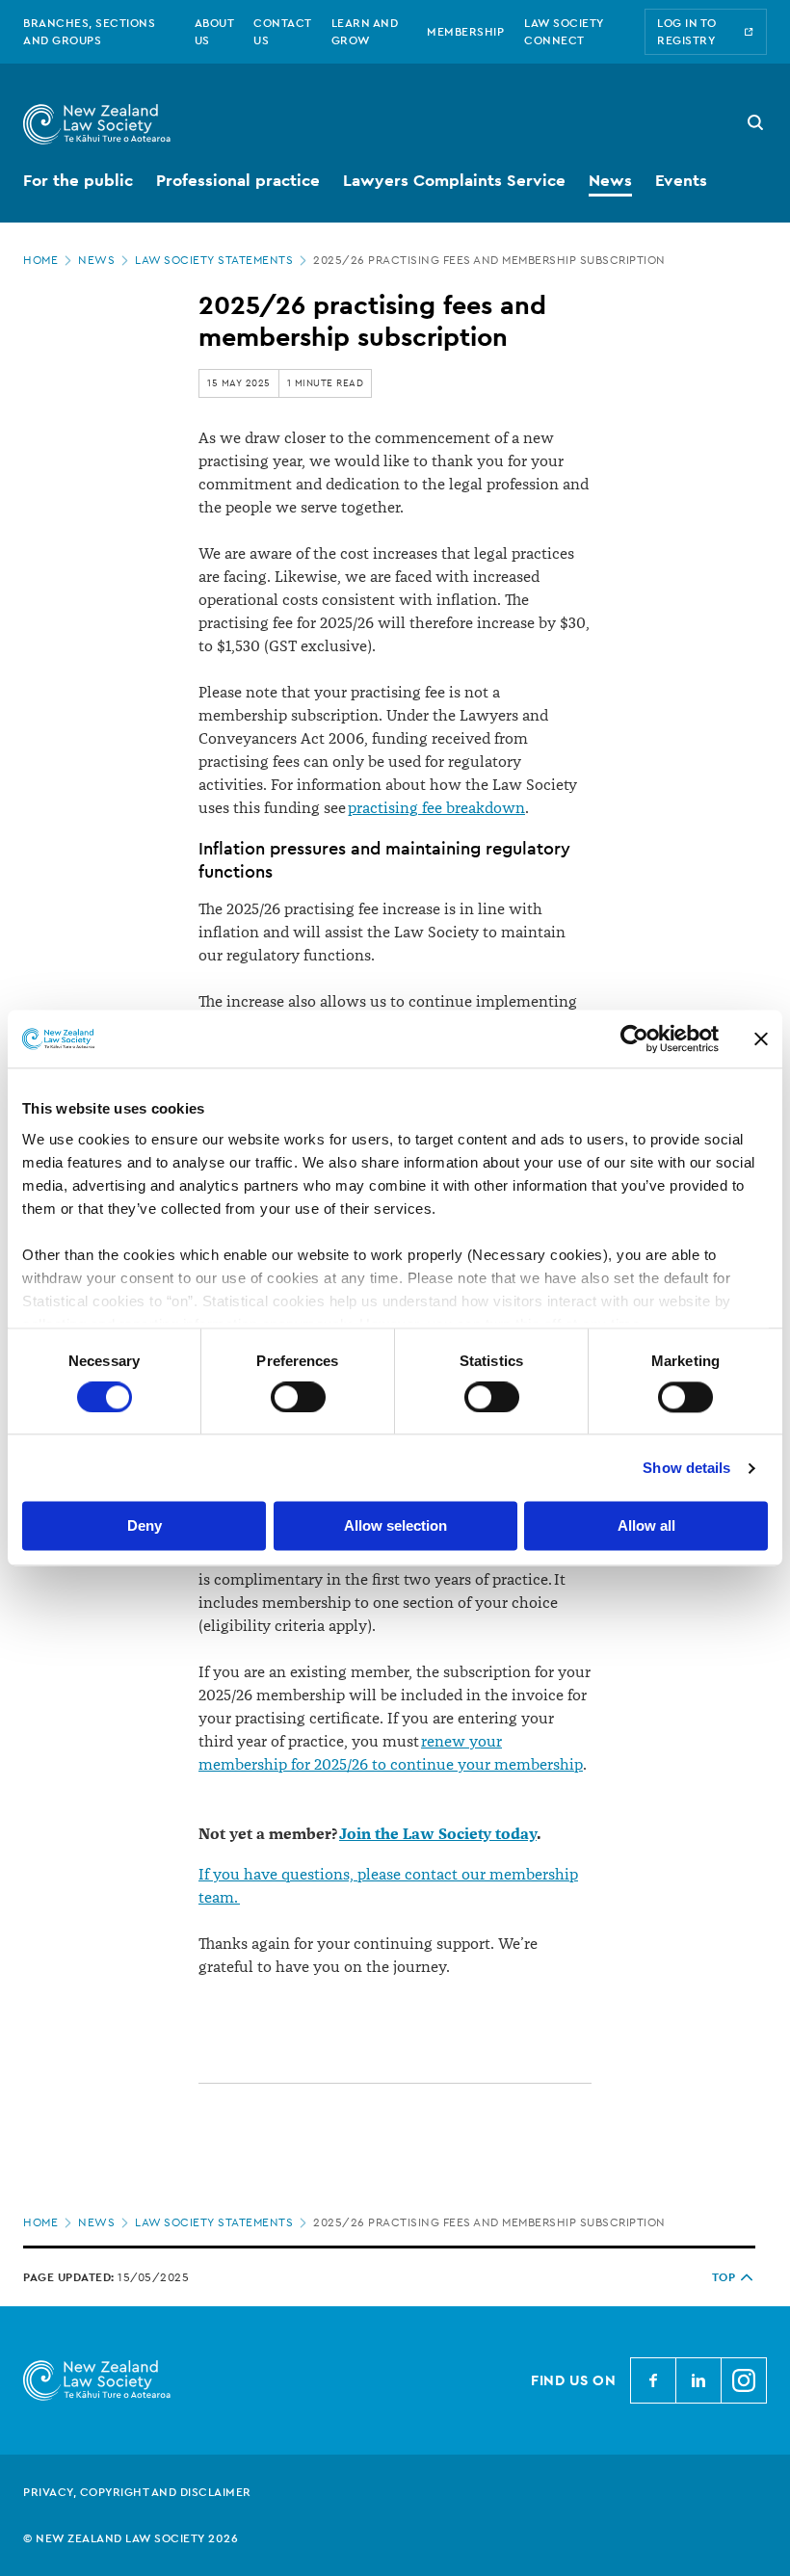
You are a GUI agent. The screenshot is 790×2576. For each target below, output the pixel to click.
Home (40, 260)
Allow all (646, 1526)
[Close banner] (761, 1038)
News (96, 260)
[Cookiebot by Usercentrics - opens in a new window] (634, 1038)
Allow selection (395, 1526)
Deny (145, 1526)
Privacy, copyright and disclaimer (137, 2492)
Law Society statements (214, 260)
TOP (724, 2277)
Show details (686, 1468)
